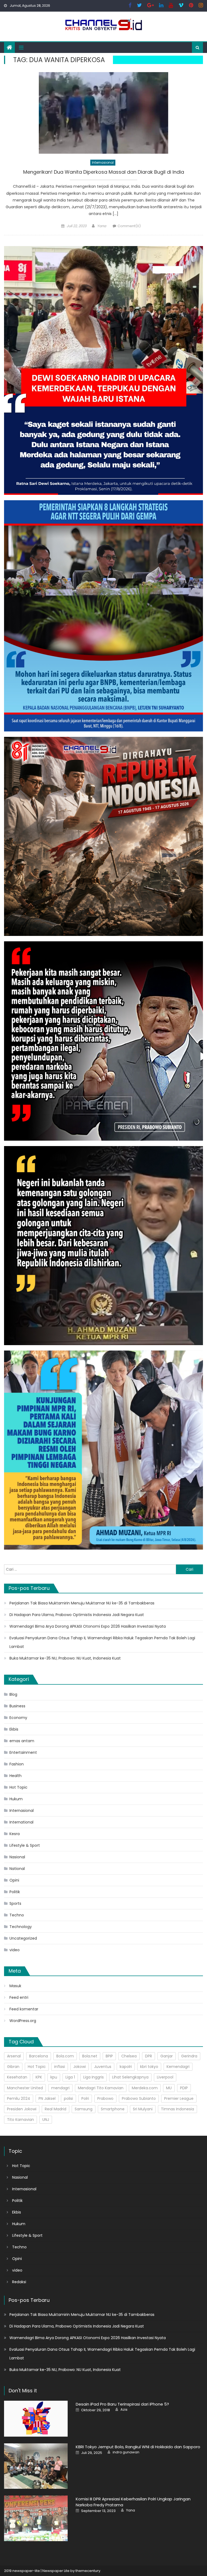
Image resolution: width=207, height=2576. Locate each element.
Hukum (16, 1799)
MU (169, 2088)
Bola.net (90, 2056)
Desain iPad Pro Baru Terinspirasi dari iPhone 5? (122, 2404)
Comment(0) (129, 226)
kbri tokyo (149, 2067)
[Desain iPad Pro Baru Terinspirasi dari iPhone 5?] (36, 2419)
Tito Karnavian (20, 2120)
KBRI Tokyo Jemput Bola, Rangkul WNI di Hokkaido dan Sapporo (138, 2447)
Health (15, 1776)
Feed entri (19, 1997)
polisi (68, 2098)
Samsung (84, 2109)
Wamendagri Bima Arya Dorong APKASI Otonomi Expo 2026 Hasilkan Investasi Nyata (88, 1626)
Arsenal (14, 2056)
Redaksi (19, 2282)
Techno (17, 1915)
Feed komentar (24, 2009)
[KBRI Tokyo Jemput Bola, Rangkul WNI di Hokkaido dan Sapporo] (36, 2466)
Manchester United (25, 2088)
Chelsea (129, 2056)
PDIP (184, 2088)
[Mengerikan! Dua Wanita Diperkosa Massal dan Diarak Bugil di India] (103, 113)
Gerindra (189, 2056)
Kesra (15, 1834)
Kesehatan (17, 2077)
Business (17, 1706)
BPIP (109, 2056)
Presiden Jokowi (22, 2109)
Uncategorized (23, 1938)
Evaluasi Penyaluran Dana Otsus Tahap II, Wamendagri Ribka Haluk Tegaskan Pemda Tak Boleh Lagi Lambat (102, 1642)
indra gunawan (126, 2452)
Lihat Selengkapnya (130, 2077)
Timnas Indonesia (177, 2109)
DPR (149, 2056)
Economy (18, 1718)
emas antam (22, 1741)
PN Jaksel (47, 2098)
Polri (85, 2098)
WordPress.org (23, 2021)
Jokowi (80, 2067)
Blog (13, 1694)
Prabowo (105, 2098)
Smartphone (113, 2109)
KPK (39, 2077)
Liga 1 (70, 2077)
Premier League (179, 2098)
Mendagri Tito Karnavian (101, 2088)
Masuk (15, 1986)
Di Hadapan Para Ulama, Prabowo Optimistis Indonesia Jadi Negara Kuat (77, 1615)
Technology (21, 1927)
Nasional (17, 1857)
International (21, 1822)
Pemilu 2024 (19, 2098)
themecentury (88, 2571)
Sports (15, 1903)
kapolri (126, 2067)
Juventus (103, 2067)
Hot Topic (18, 1787)
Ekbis (14, 1729)
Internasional (103, 162)
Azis (124, 2410)
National (17, 1869)
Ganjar (167, 2056)
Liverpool (165, 2077)
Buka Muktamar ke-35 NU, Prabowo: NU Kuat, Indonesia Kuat (65, 1658)
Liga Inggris (94, 2077)
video (15, 1950)
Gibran (13, 2067)
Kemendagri (178, 2067)
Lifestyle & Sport (25, 1845)
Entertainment (23, 1752)
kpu (54, 2077)
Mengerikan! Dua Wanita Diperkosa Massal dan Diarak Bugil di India (104, 172)
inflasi (60, 2067)
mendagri (60, 2088)
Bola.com (65, 2056)
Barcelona (39, 2056)
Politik (15, 1892)
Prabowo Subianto (139, 2098)
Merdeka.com (145, 2088)
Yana (102, 226)
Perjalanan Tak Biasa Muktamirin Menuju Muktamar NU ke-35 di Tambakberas (82, 1603)
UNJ (46, 2120)
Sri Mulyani (143, 2109)
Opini (14, 1880)
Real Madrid (56, 2109)
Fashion (17, 1764)
